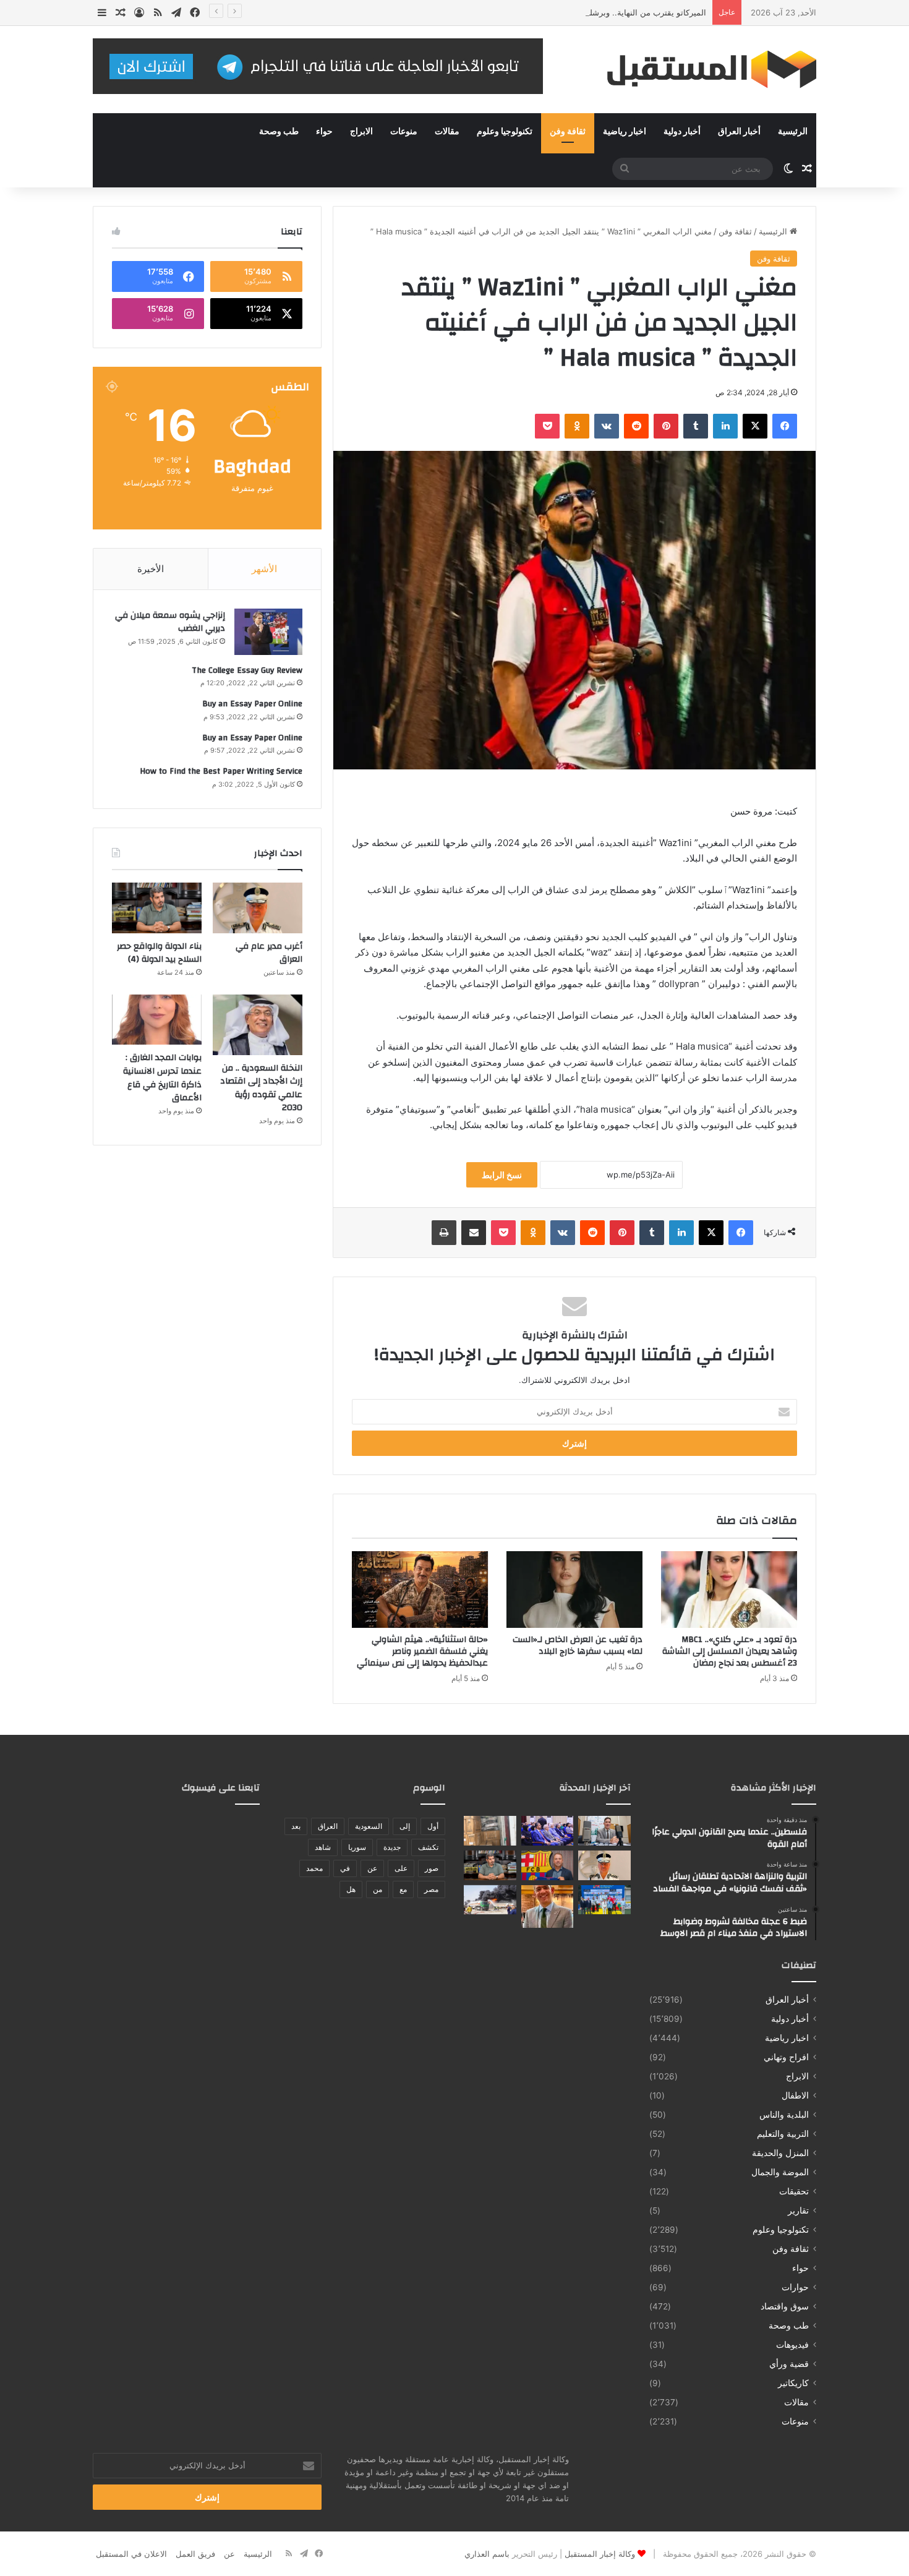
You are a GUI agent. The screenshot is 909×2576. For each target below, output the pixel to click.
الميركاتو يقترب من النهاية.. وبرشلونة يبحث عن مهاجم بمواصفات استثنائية (579, 12)
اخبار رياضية (625, 132)
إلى (405, 1826)
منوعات (404, 132)
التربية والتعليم (783, 2134)
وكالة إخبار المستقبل (600, 2554)
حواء (324, 132)
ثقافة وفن (568, 132)
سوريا (357, 1847)
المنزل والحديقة (780, 2153)
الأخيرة (151, 569)
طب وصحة (279, 132)
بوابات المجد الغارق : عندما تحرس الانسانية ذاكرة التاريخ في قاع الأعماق (162, 1078)
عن (372, 1868)
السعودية (369, 1826)
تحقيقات (794, 2191)
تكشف (428, 1847)
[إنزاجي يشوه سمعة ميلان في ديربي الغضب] (268, 632)
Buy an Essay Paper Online (252, 704)
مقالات (447, 132)
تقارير (798, 2210)
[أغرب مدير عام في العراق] (258, 908)
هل (351, 1889)
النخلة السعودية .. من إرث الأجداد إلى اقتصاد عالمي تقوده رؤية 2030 (261, 1088)
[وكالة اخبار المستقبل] (702, 70)
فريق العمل (195, 2554)
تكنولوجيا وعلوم (505, 132)
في (345, 1868)
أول (433, 1826)
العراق (328, 1826)
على (401, 1868)
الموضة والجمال (780, 2172)
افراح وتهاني (786, 2057)
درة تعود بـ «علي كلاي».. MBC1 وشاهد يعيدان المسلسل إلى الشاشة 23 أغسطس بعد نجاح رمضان (730, 1651)
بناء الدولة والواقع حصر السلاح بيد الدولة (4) (159, 953)
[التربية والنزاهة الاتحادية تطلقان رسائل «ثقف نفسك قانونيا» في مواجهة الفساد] (548, 1831)
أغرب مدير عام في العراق (269, 953)
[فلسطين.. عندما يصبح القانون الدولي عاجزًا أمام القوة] (604, 1831)
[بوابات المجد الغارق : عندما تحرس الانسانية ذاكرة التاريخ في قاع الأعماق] (157, 1020)
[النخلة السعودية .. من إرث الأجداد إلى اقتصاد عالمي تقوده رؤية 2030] (258, 1025)
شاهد (323, 1847)
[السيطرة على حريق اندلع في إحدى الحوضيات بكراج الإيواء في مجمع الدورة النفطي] (490, 1900)
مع (403, 1889)
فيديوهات (792, 2345)
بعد (296, 1826)
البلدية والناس (784, 2115)
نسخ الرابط (502, 1175)
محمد (314, 1868)
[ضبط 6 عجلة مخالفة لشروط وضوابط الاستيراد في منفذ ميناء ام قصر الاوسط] (490, 1831)
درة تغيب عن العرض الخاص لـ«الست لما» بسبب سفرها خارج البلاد (578, 1645)
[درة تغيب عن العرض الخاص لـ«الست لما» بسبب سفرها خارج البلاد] (574, 1590)
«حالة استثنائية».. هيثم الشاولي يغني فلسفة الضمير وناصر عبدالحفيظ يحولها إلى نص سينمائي (422, 1651)
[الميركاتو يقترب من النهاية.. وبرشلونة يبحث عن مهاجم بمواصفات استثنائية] (548, 1865)
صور (432, 1868)
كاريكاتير (793, 2383)
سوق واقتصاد (785, 2306)
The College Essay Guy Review (247, 670)
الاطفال (795, 2095)
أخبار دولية (682, 132)
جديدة (392, 1847)
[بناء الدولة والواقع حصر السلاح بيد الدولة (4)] (157, 908)
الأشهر (264, 569)
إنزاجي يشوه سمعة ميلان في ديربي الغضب (170, 622)
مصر (431, 1889)
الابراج (361, 132)
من (378, 1889)
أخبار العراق (739, 132)
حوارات (795, 2287)
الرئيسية (793, 132)
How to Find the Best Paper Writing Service (221, 771)
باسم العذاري (487, 2554)
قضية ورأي (789, 2364)
